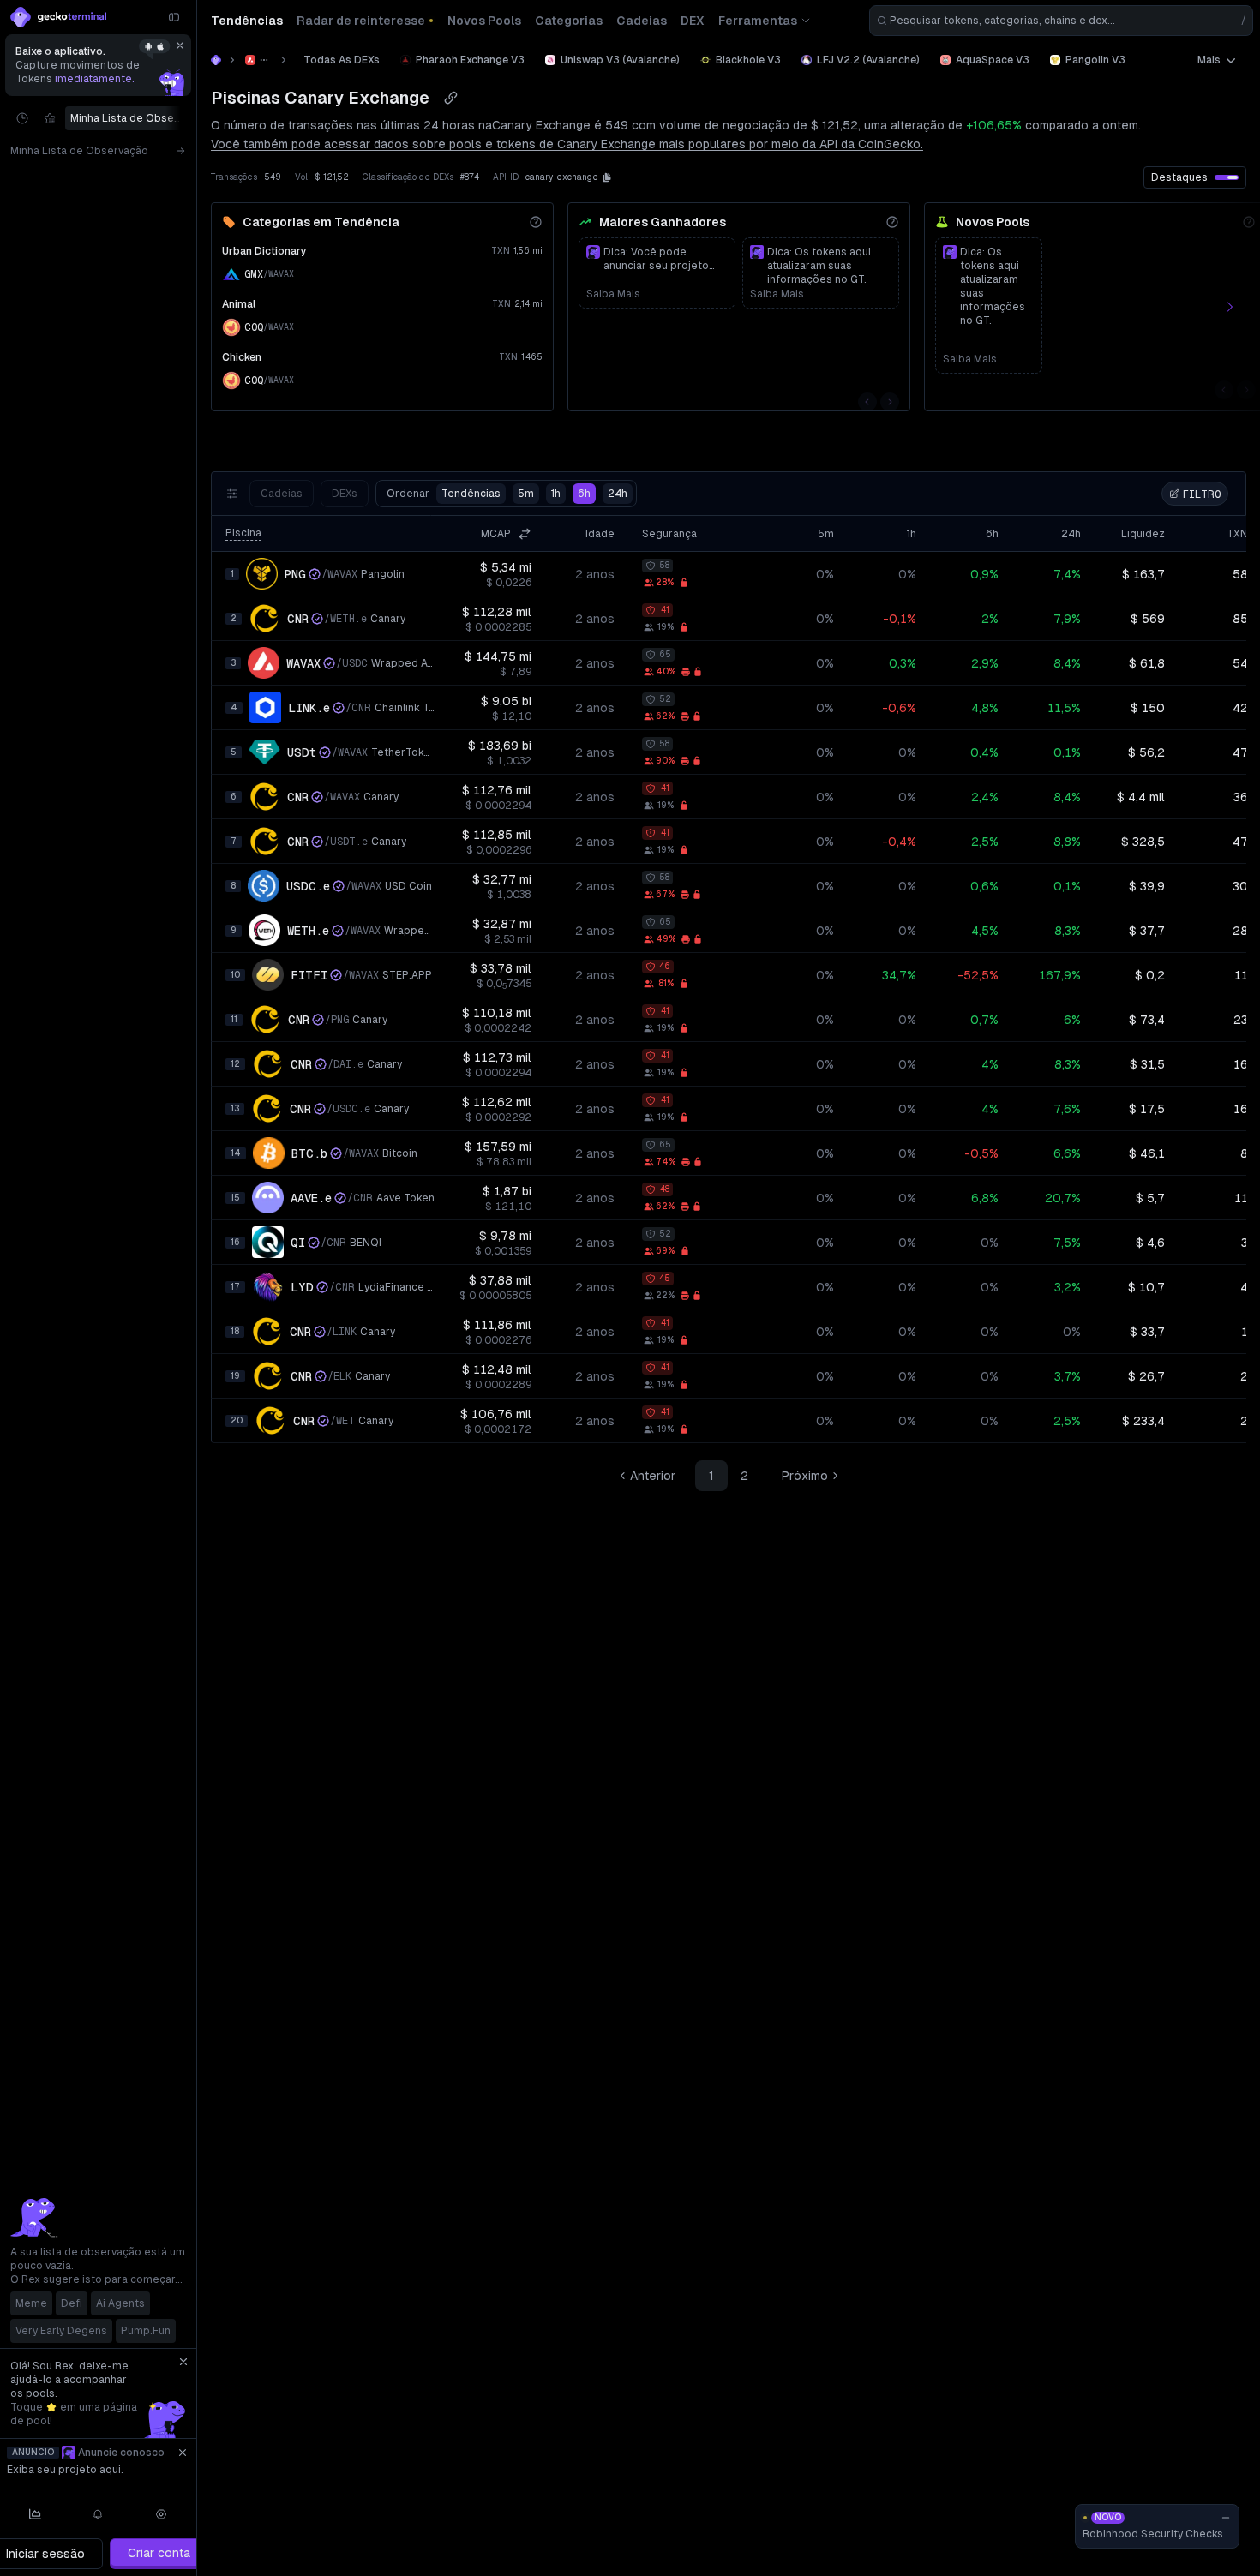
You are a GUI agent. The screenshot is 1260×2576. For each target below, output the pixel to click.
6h (584, 494)
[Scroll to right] (184, 118)
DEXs (345, 494)
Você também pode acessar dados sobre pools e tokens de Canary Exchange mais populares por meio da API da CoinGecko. (567, 144)
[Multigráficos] (35, 2514)
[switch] (1227, 177)
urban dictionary (264, 251)
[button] (607, 177)
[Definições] (161, 2514)
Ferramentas (758, 21)
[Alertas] (99, 2514)
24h (618, 494)
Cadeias (282, 494)
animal (239, 304)
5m (526, 494)
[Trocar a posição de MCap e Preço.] (525, 534)
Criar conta (159, 2553)
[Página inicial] (216, 60)
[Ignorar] (180, 45)
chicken (242, 357)
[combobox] (1061, 21)
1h (556, 494)
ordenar (444, 494)
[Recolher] (174, 17)
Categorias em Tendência (321, 222)
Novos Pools (993, 222)
